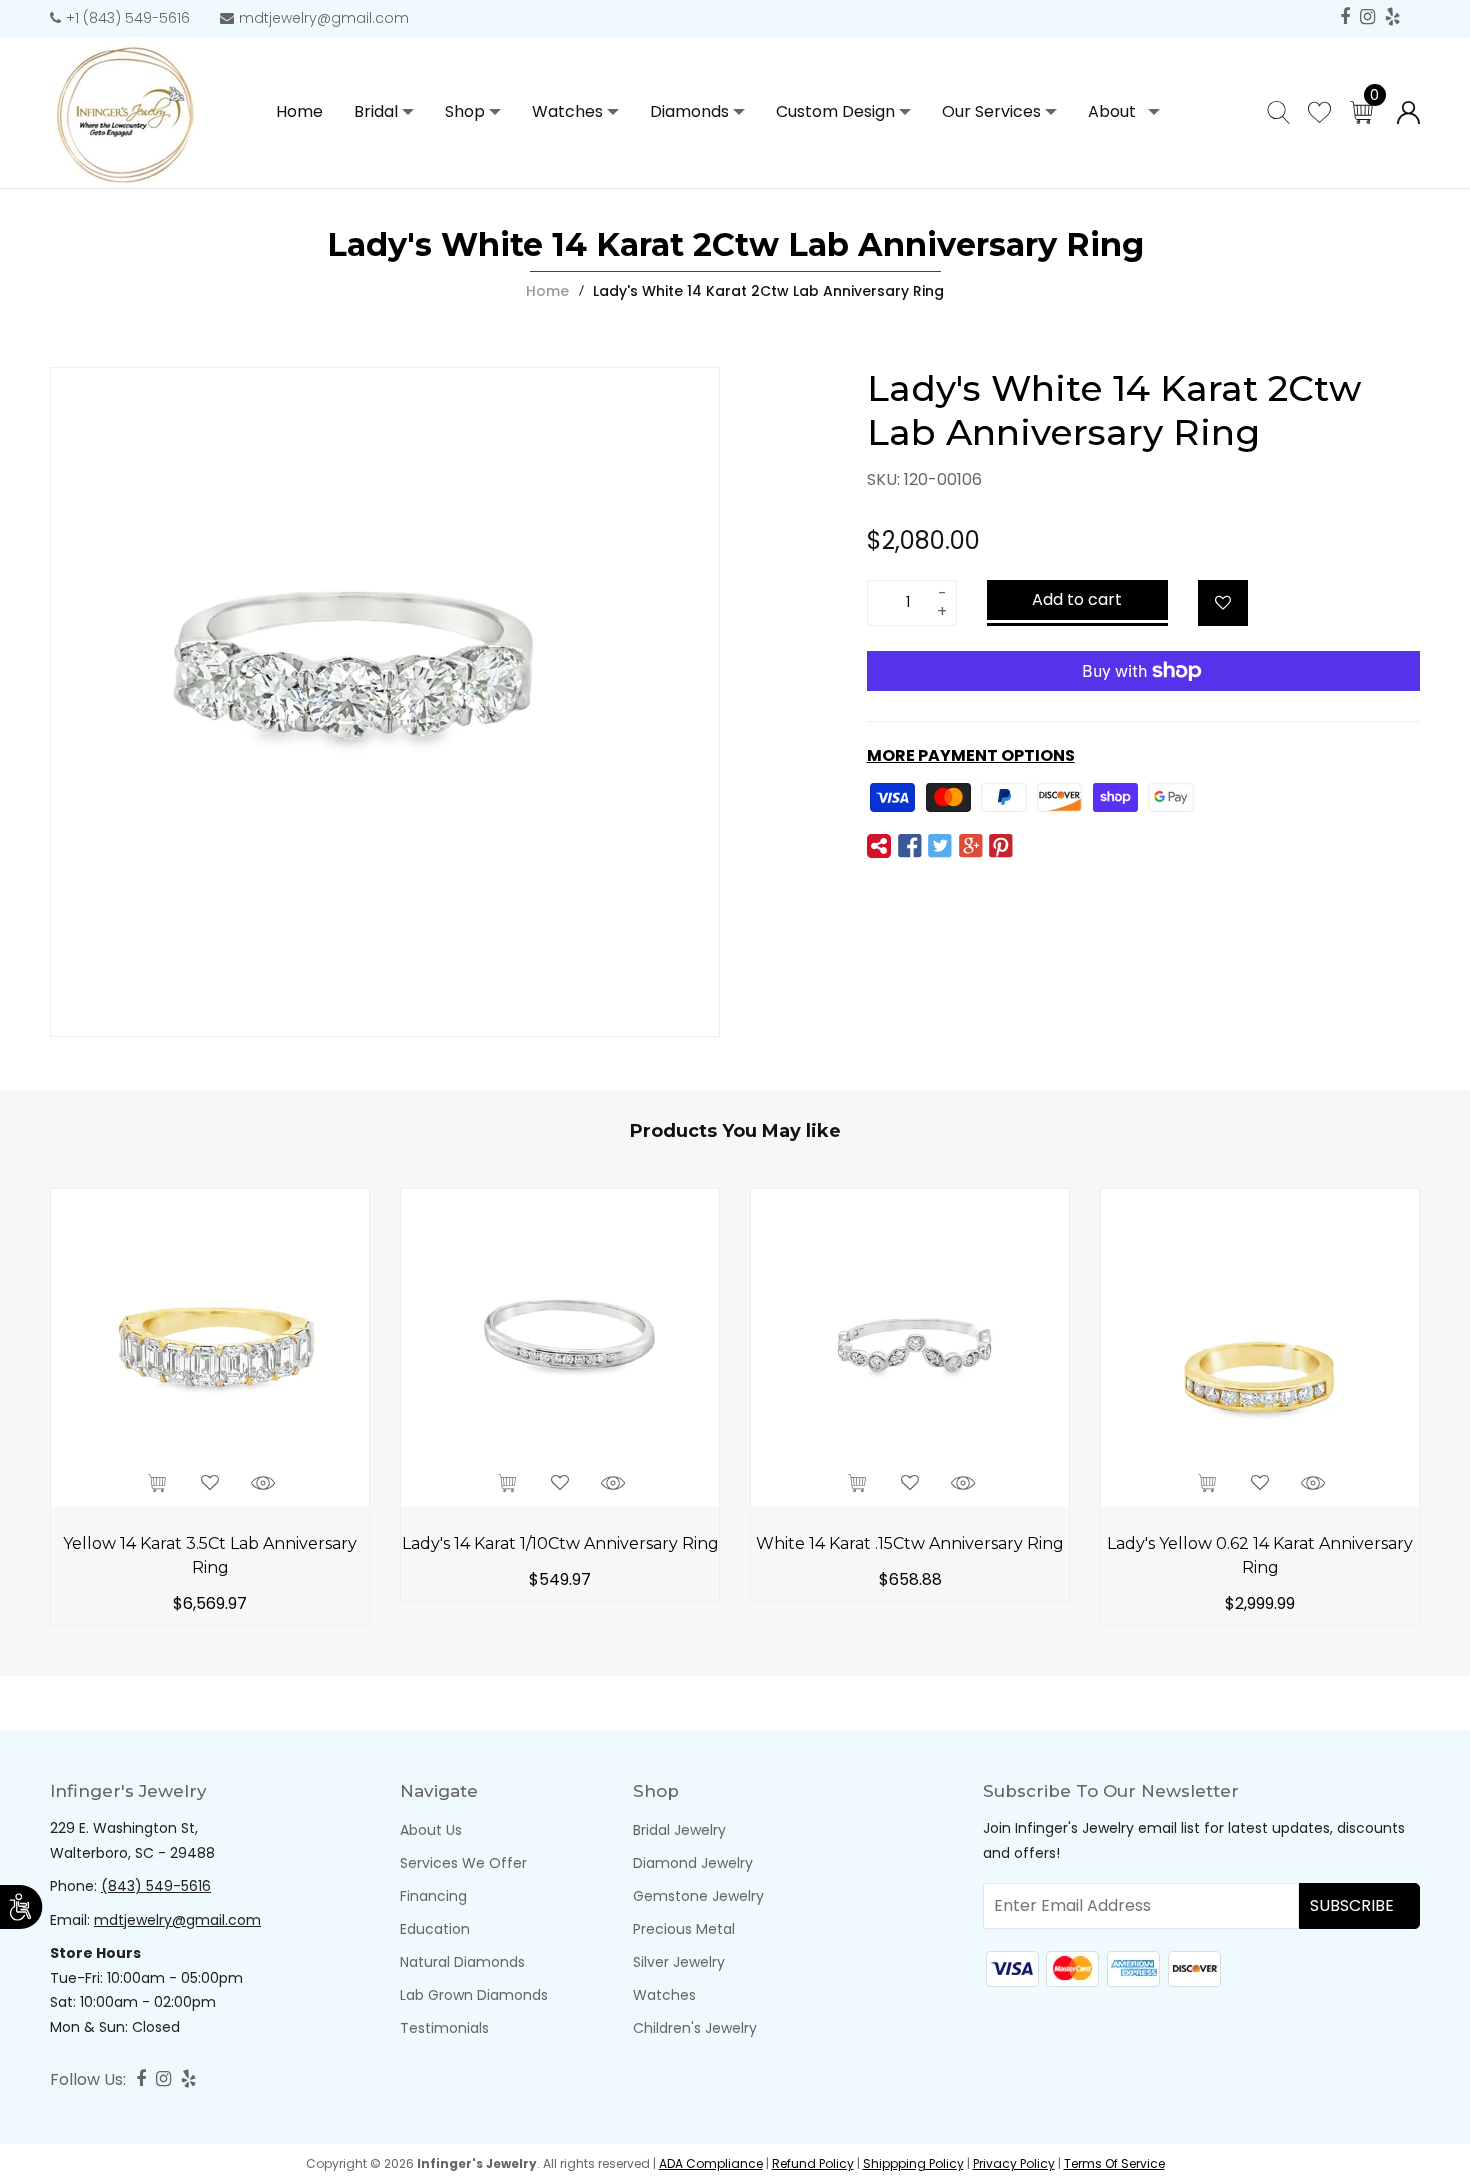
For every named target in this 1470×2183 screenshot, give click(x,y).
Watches (567, 111)
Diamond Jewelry (693, 1863)
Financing (433, 1896)
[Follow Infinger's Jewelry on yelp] (1392, 17)
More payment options (971, 755)
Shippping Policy (913, 2163)
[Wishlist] (1223, 603)
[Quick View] (263, 1483)
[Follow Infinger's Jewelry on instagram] (1367, 17)
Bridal (376, 111)
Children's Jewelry (695, 2028)
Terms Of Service (1114, 2163)
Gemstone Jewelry (698, 1896)
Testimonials (444, 2028)
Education (435, 1929)
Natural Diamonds (462, 1962)
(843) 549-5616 (156, 1886)
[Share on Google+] (970, 847)
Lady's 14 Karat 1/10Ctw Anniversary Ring (560, 1543)
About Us (431, 1830)
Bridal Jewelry (679, 1830)
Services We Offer (463, 1863)
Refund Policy (813, 2163)
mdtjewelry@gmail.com (324, 18)
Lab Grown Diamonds (474, 1995)
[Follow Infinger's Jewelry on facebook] (1345, 17)
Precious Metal (684, 1929)
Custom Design (835, 111)
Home (547, 291)
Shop (465, 111)
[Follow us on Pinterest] (1001, 847)
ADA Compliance (711, 2163)
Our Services (991, 111)
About (1112, 111)
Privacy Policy (1014, 2163)
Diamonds (689, 111)
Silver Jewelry (679, 1962)
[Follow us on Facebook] (910, 847)
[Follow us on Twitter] (940, 847)
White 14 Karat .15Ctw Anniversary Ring (910, 1543)
